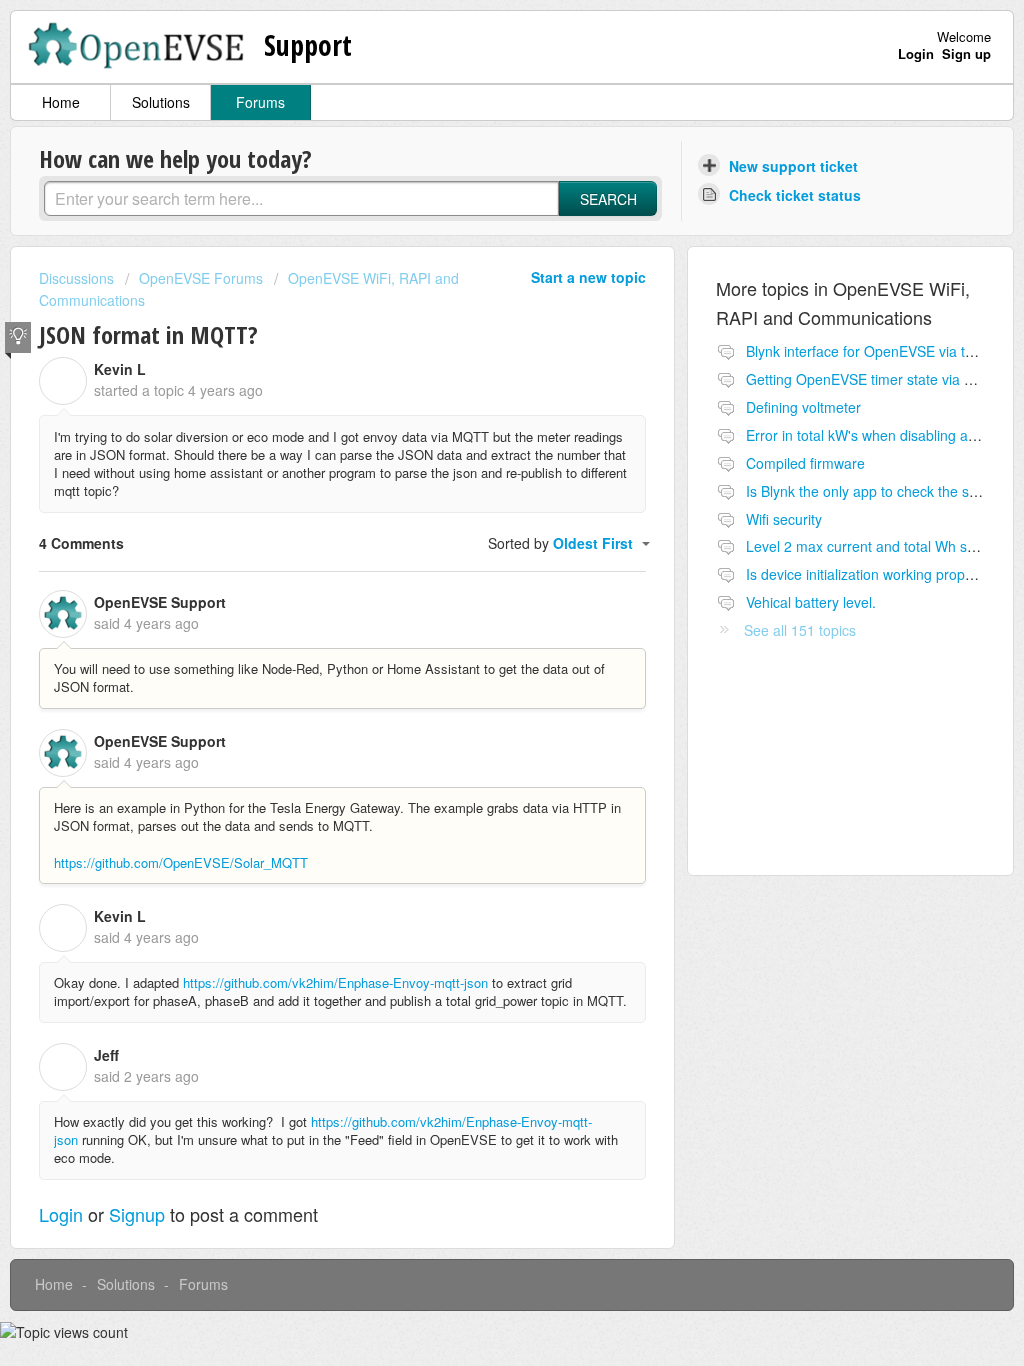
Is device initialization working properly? (871, 574)
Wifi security (784, 519)
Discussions (76, 278)
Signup (137, 1214)
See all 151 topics (800, 630)
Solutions (161, 102)
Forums (260, 102)
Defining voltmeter (803, 407)
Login (61, 1214)
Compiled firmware (805, 463)
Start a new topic (588, 277)
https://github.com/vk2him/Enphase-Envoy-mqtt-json (335, 982)
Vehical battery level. (811, 602)
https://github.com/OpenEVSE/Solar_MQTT (181, 862)
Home (61, 102)
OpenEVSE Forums (201, 278)
